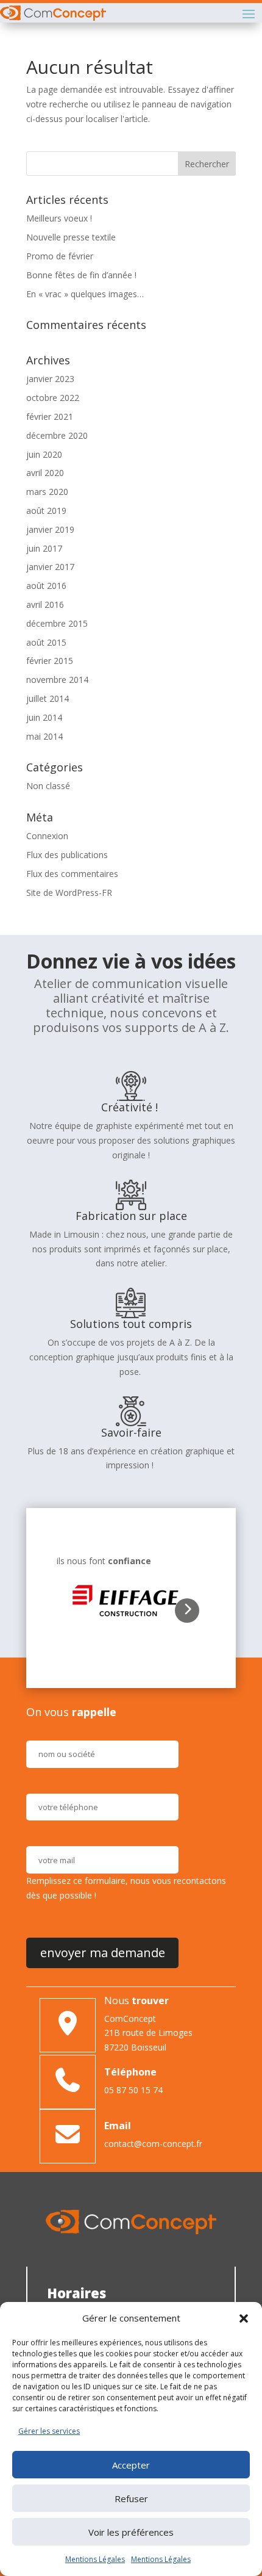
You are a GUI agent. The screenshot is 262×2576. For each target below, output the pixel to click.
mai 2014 (44, 736)
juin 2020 (44, 454)
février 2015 (50, 661)
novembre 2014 (57, 680)
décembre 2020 (57, 435)
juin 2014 (44, 717)
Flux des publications (67, 855)
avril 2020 (45, 473)
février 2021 (50, 417)
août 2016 (46, 586)
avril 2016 (45, 604)
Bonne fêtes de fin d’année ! (81, 275)
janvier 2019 (50, 529)
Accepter (131, 2465)
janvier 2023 (50, 379)
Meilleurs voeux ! (59, 218)
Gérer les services (49, 2431)
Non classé (48, 786)
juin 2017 (44, 548)
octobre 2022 (53, 398)
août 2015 (46, 642)
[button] (244, 2318)
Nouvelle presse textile (71, 237)
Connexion (47, 836)
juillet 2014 (48, 698)
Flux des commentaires (72, 874)
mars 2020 (47, 492)
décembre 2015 (57, 623)
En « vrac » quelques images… (85, 294)
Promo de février (60, 256)
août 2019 (46, 511)
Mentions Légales (95, 2559)
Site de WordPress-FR (69, 893)
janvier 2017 (50, 567)
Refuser (131, 2498)
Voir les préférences (131, 2532)
